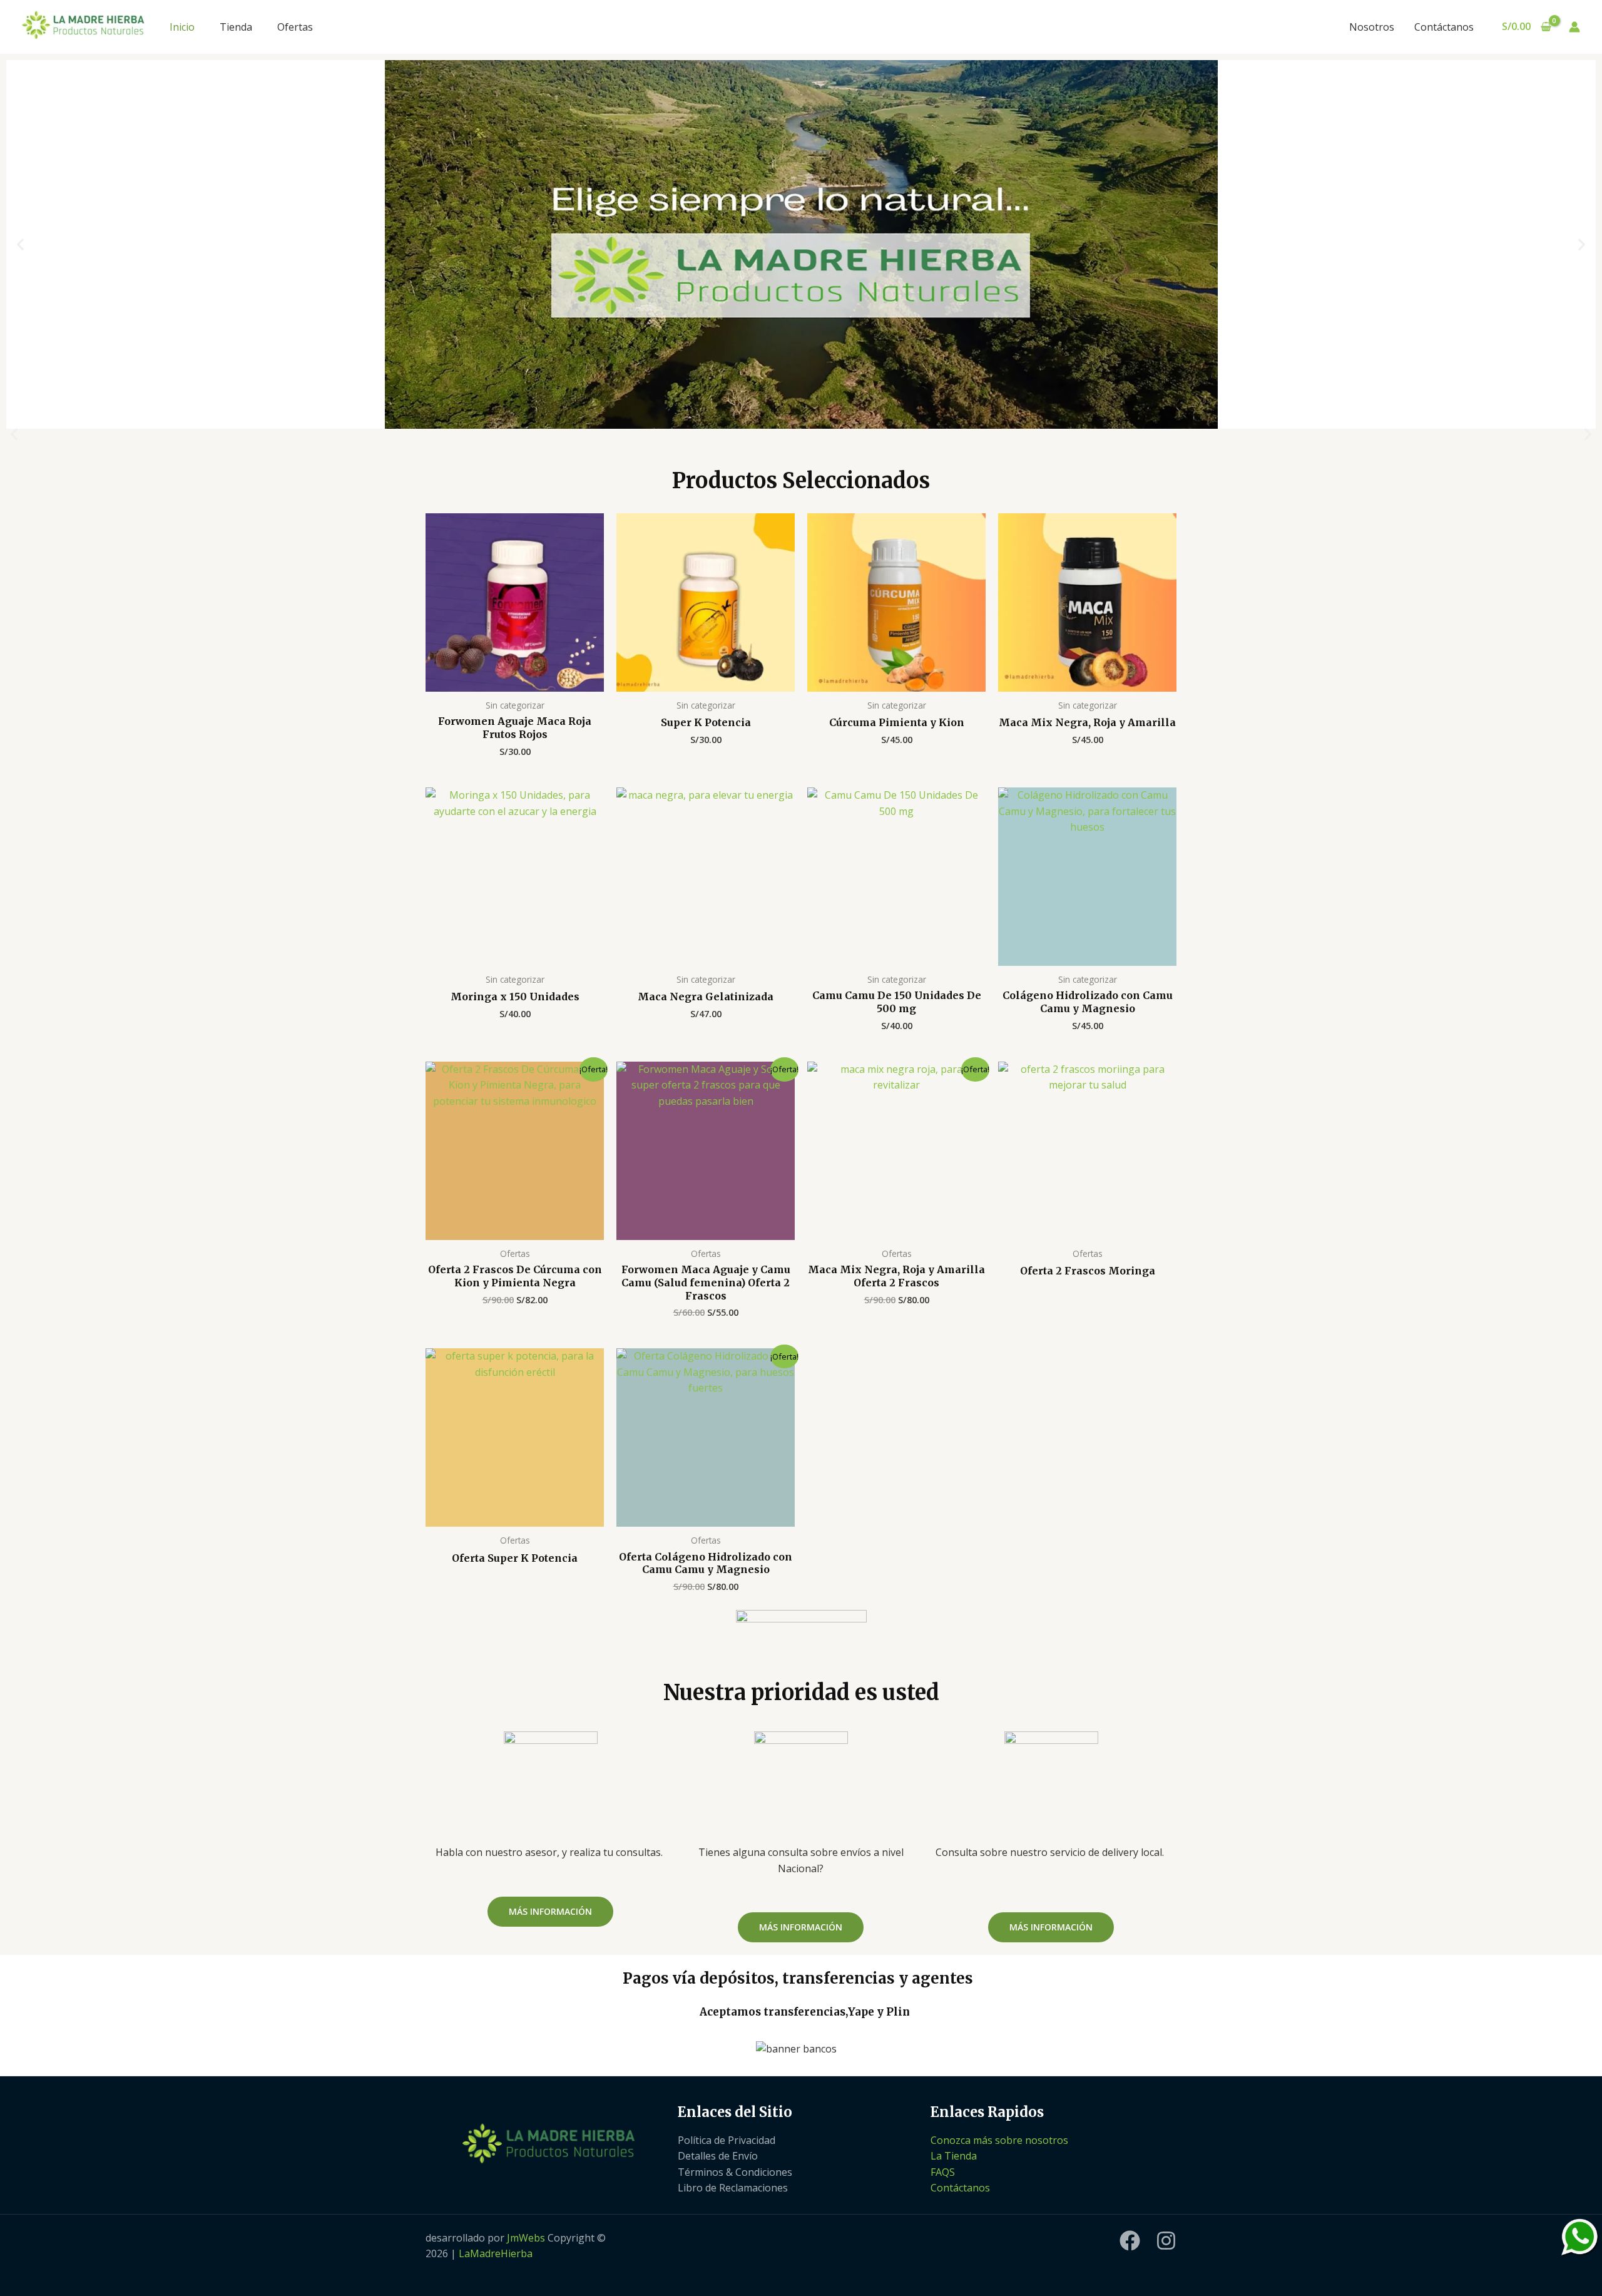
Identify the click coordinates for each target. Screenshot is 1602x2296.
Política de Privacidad (727, 2140)
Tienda (236, 27)
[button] (20, 244)
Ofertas (295, 27)
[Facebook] (1130, 2241)
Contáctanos (1444, 27)
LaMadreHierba (496, 2253)
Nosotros (1372, 27)
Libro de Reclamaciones (733, 2188)
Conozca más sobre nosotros (999, 2140)
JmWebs (526, 2238)
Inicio (182, 27)
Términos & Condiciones (735, 2172)
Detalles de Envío (718, 2156)
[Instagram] (1166, 2241)
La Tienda (954, 2156)
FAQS (943, 2172)
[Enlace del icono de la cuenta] (1574, 27)
